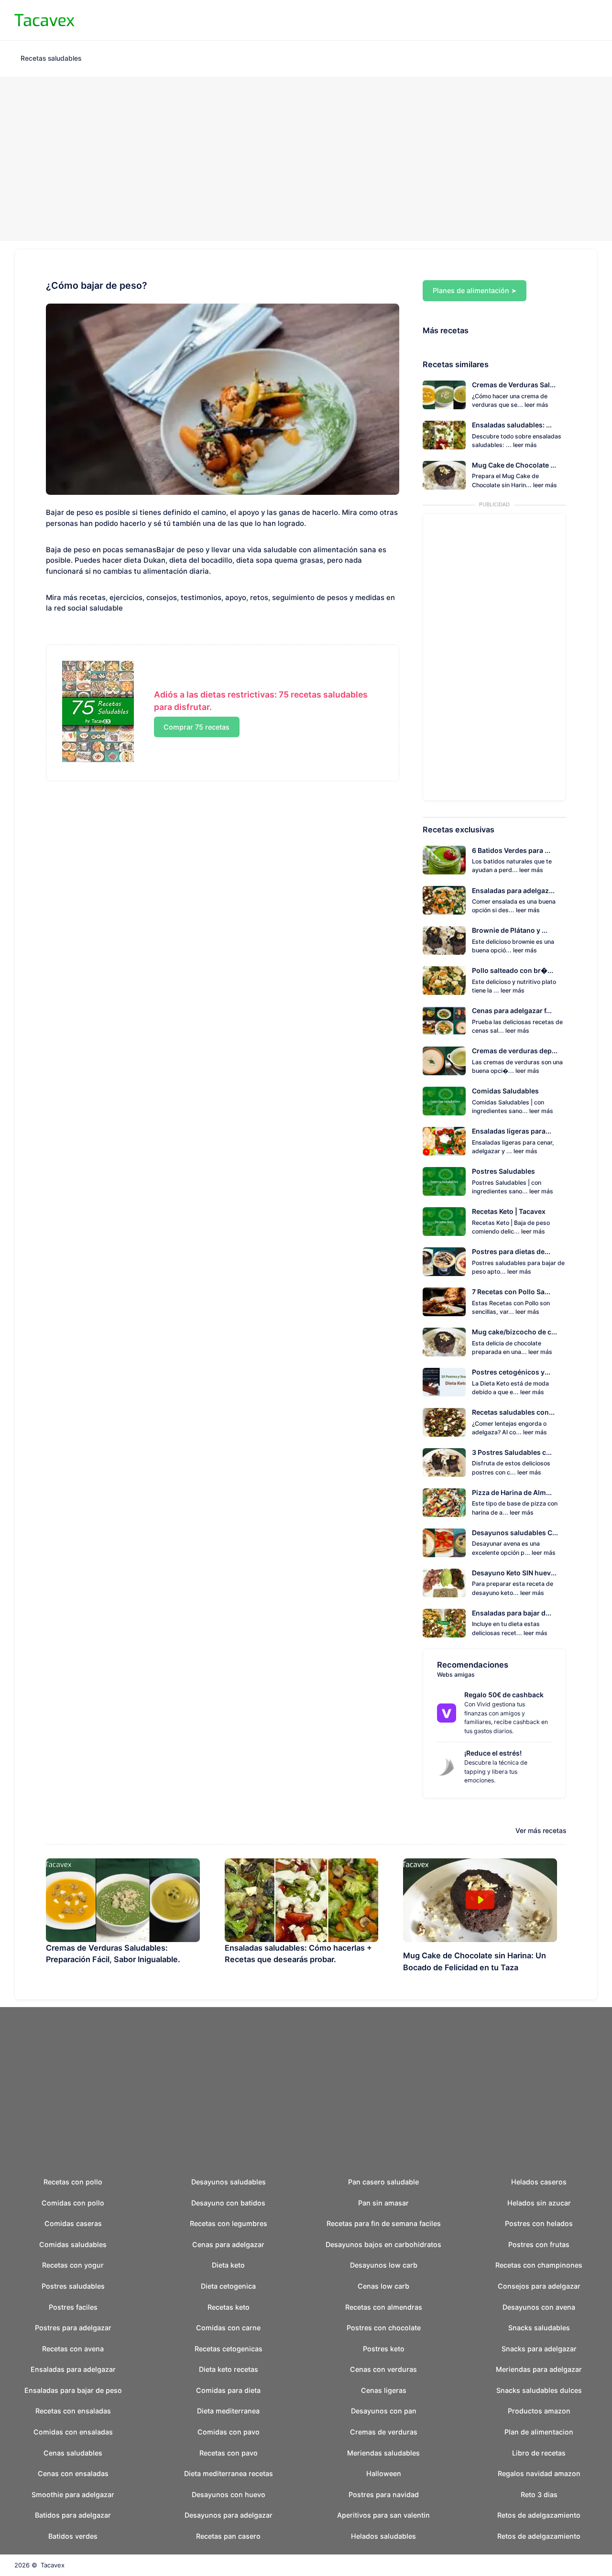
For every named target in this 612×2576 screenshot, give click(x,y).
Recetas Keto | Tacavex (509, 1211)
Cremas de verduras (384, 2432)
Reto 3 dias (539, 2494)
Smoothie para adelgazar (73, 2494)
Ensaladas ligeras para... (512, 1131)
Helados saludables (383, 2536)
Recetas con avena (73, 2349)
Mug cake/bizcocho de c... (514, 1332)
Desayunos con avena (539, 2307)
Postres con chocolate (384, 2328)
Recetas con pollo (73, 2182)
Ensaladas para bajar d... (512, 1613)
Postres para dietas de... (511, 1251)
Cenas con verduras (383, 2369)
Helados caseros (539, 2182)
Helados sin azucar (539, 2203)
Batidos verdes (73, 2536)
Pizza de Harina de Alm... (512, 1492)
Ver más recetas (541, 1830)
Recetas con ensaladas (73, 2411)
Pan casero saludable (383, 2182)
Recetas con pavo (229, 2453)
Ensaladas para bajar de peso (73, 2390)
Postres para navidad (384, 2494)
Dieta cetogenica (228, 2286)
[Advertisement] (306, 159)
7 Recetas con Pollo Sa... (511, 1292)
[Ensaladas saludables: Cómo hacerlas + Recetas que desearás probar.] (302, 1900)
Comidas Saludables (505, 1091)
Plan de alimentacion (539, 2432)
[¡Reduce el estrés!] (450, 1767)
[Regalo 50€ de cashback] (450, 1713)
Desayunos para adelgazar (229, 2515)
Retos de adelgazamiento (539, 2515)
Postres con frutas (539, 2244)
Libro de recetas (539, 2453)
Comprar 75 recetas (197, 727)
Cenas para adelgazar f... (512, 1010)
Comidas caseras (73, 2223)
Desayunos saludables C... (515, 1533)
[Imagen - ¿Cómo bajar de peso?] (223, 399)
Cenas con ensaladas (73, 2473)
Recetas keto (229, 2307)
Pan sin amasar (383, 2203)
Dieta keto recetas (229, 2369)
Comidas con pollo (73, 2203)
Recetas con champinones (539, 2265)
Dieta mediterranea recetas (229, 2473)
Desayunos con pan (384, 2411)
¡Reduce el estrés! (493, 1753)
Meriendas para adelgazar (539, 2369)
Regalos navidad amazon (539, 2473)
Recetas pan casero (228, 2536)
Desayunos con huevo (229, 2494)
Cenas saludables (73, 2453)
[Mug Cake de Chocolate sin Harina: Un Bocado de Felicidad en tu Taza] (480, 1900)
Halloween (384, 2473)
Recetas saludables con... (513, 1412)
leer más (536, 405)
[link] (447, 1713)
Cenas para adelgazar (228, 2244)
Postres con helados (539, 2223)
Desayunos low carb (384, 2265)
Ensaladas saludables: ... (512, 425)
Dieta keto (228, 2265)
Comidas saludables (73, 2244)
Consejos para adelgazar (539, 2286)
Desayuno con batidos (228, 2203)
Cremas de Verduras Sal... (514, 385)
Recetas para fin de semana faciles (384, 2223)
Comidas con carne (228, 2328)
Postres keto (384, 2349)
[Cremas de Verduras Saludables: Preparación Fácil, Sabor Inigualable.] (123, 1900)
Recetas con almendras (384, 2307)
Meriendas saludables (383, 2453)
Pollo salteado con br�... (513, 970)
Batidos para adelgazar (73, 2515)
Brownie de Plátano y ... (510, 930)
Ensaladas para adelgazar (73, 2369)
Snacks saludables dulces (539, 2390)
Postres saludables (73, 2286)
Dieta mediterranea (228, 2411)
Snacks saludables (539, 2328)
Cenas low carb (383, 2286)
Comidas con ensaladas (73, 2432)
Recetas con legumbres (229, 2223)
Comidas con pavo (229, 2432)
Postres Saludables (503, 1171)
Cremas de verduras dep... (515, 1051)
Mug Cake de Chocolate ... (514, 465)
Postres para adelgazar (73, 2328)
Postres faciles (73, 2307)
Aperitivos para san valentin (383, 2515)
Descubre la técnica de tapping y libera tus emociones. (496, 1771)
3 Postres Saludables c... (512, 1452)
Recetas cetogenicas (229, 2349)
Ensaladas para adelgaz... (513, 890)
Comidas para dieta (228, 2390)
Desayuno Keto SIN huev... (514, 1573)
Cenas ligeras (384, 2390)
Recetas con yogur (73, 2265)
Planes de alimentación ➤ (475, 290)
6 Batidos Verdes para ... (511, 850)
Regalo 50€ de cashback (504, 1695)
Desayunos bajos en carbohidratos (383, 2244)
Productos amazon (539, 2411)
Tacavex (53, 2565)
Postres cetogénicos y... (511, 1372)
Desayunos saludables (229, 2182)
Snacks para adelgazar (539, 2349)
